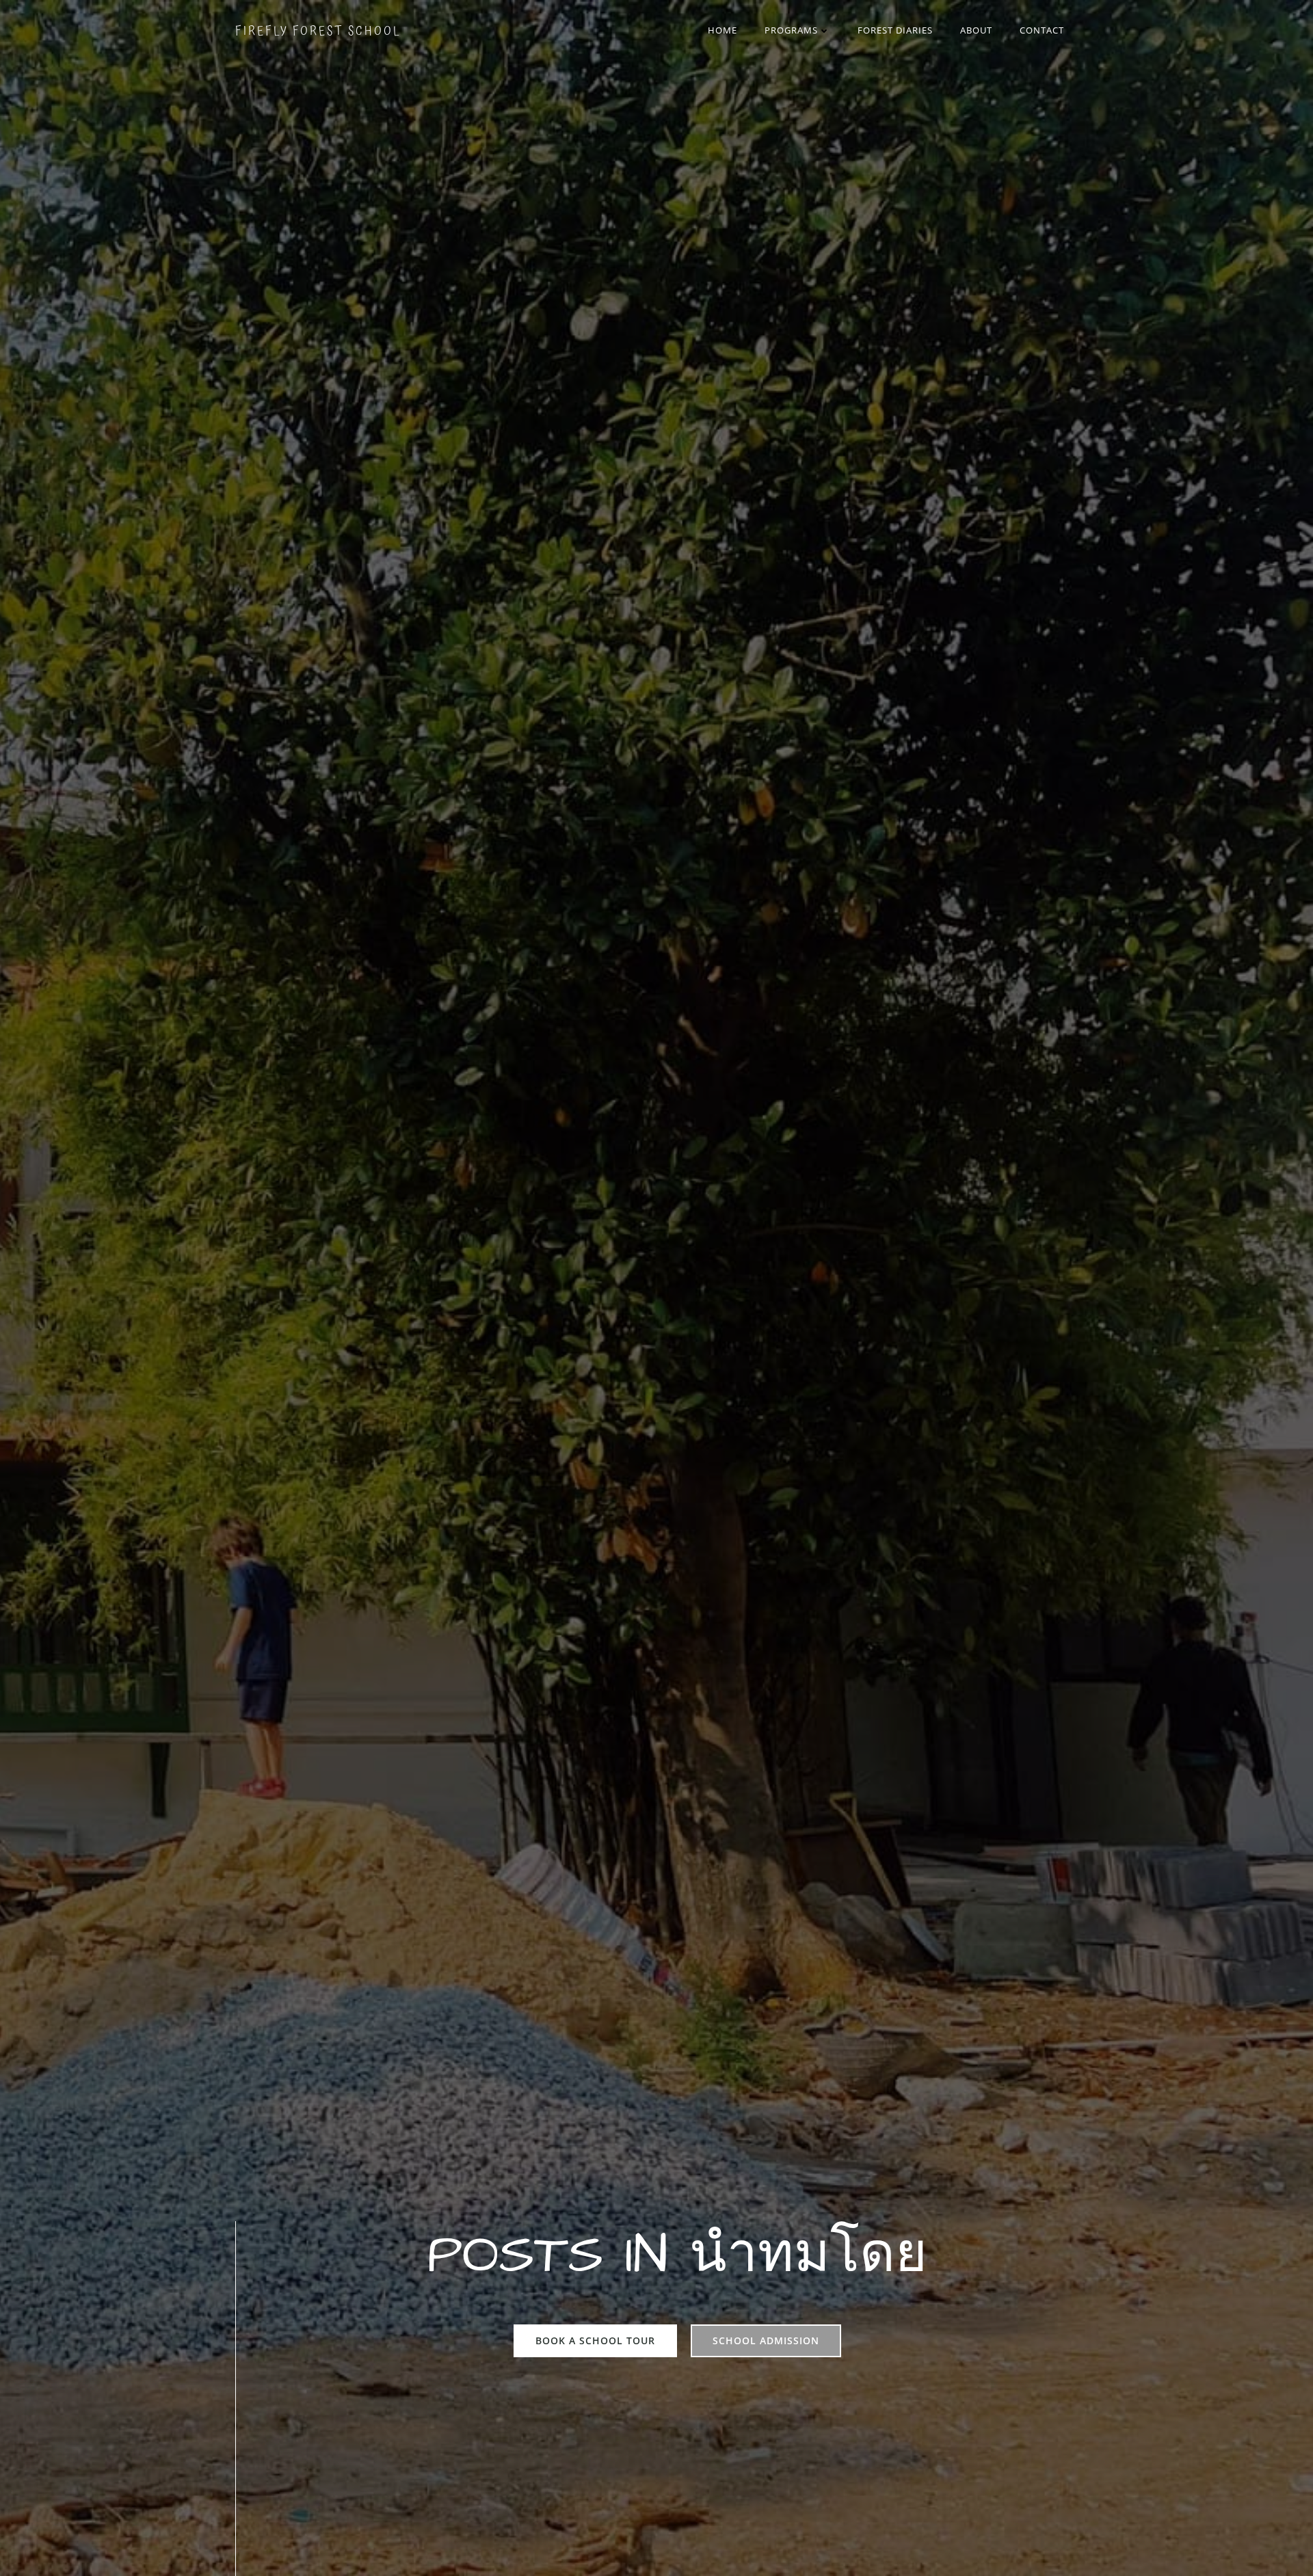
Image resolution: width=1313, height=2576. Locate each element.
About (976, 30)
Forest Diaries (895, 30)
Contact (1042, 30)
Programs (791, 30)
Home (722, 30)
